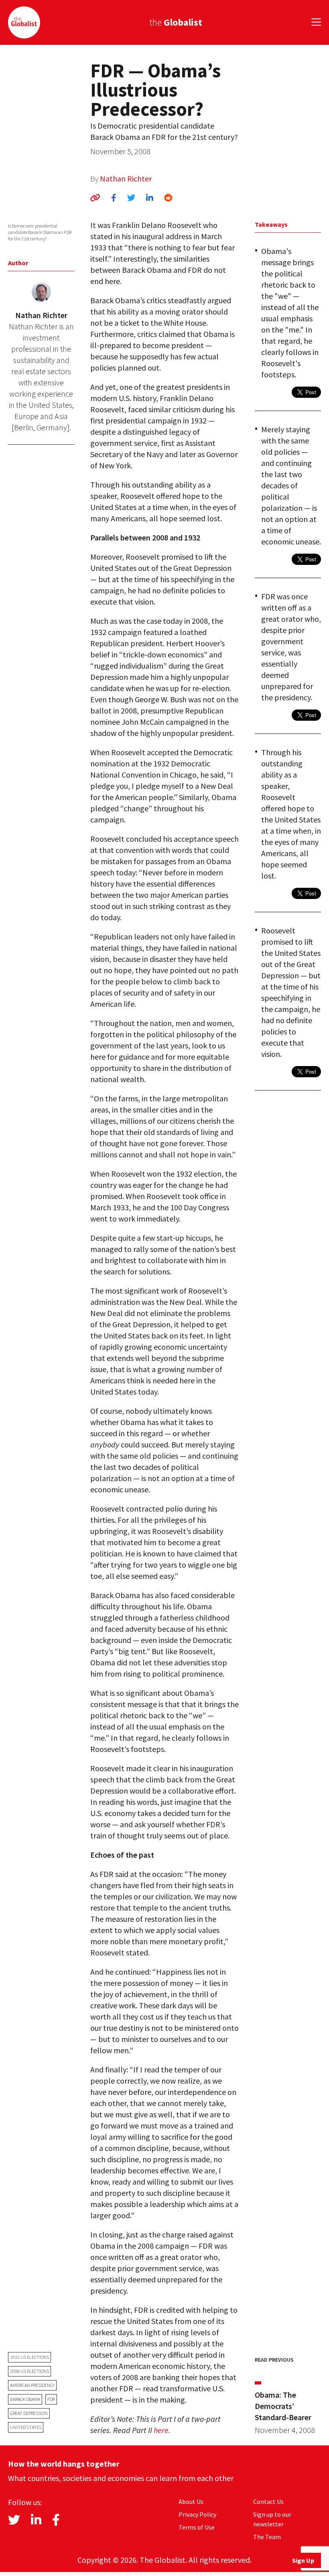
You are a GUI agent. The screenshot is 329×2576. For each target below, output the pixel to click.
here (161, 2430)
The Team (267, 2537)
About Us (191, 2501)
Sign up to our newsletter (272, 2519)
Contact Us (268, 2501)
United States (26, 2427)
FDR (51, 2399)
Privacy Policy (197, 2514)
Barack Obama (25, 2399)
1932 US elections (29, 2357)
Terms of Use (197, 2527)
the (176, 22)
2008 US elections (29, 2371)
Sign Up (303, 2560)
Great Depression (29, 2413)
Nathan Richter (126, 178)
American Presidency (32, 2385)
